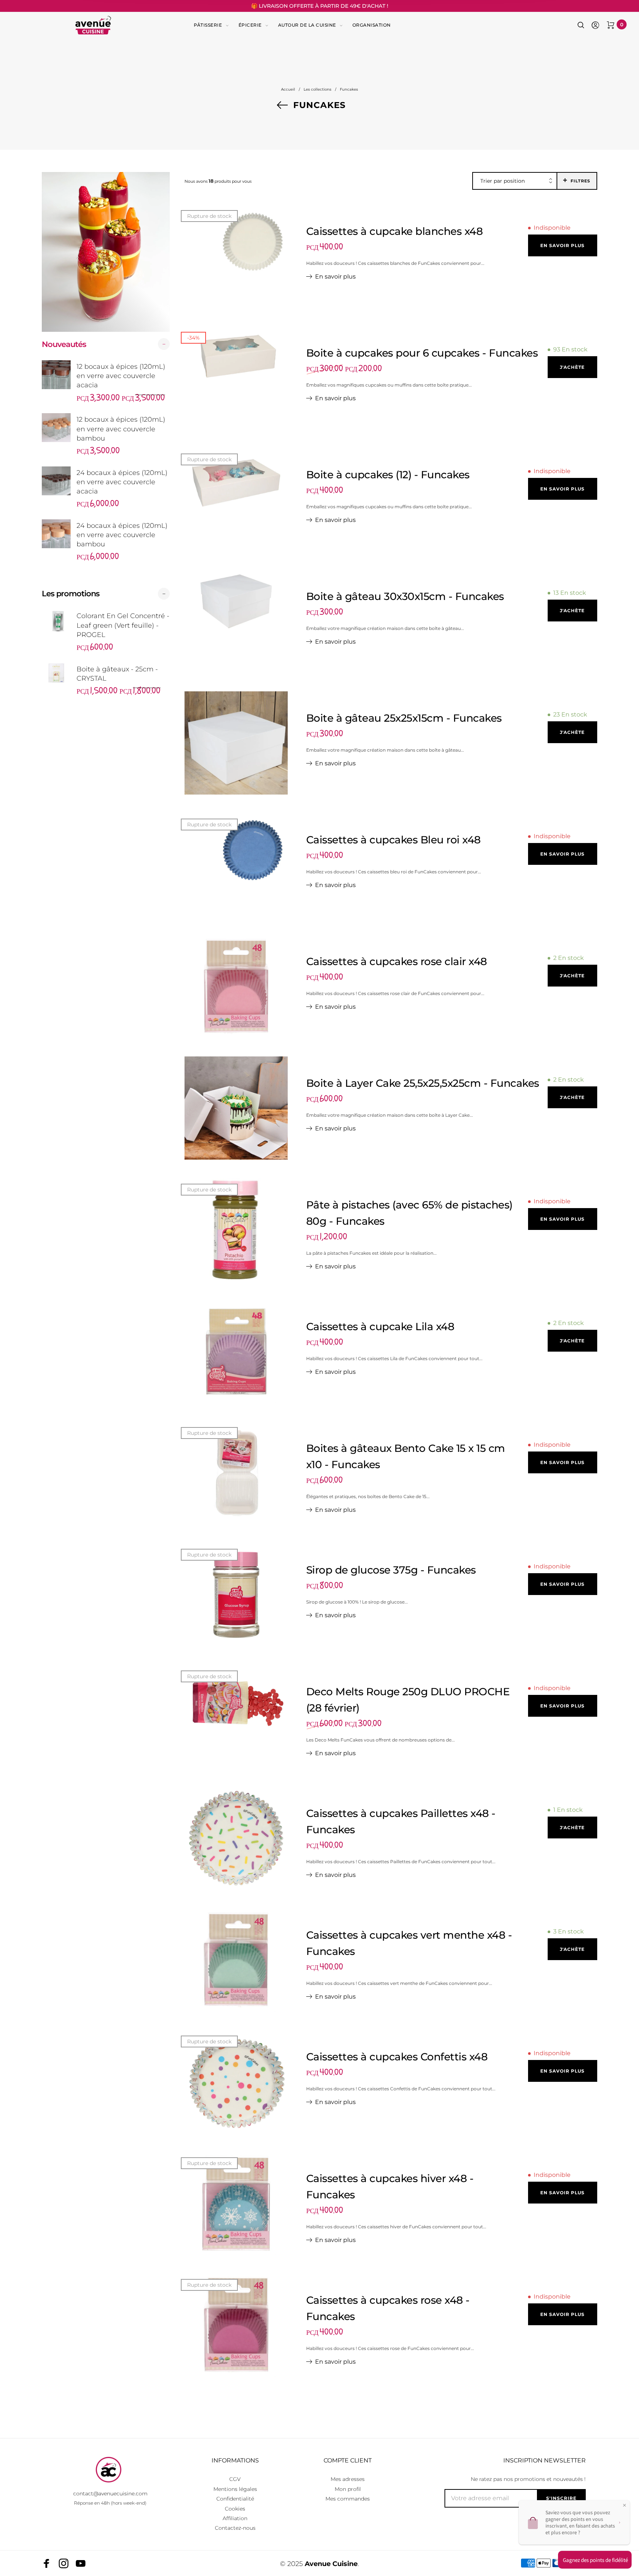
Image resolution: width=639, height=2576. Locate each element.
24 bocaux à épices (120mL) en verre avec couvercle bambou (122, 535)
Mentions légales (235, 2489)
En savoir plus (335, 277)
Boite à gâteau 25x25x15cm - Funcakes (404, 718)
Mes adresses (348, 2479)
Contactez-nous (235, 2528)
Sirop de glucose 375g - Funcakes (391, 1570)
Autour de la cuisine (307, 25)
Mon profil (348, 2489)
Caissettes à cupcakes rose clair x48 (397, 961)
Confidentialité (235, 2499)
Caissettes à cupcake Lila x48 (380, 1326)
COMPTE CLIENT (348, 2460)
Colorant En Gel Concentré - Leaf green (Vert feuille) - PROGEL (123, 625)
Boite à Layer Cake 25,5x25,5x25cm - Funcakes (423, 1083)
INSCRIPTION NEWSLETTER (545, 2460)
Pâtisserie (208, 25)
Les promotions (71, 594)
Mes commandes (348, 2499)
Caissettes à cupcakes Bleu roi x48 (393, 840)
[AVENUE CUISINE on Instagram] (64, 2563)
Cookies (235, 2509)
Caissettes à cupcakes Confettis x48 (397, 2057)
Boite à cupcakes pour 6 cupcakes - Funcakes (422, 353)
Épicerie (250, 25)
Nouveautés (64, 344)
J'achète (572, 367)
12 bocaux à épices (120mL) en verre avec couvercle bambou (121, 429)
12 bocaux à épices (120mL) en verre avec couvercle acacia (121, 376)
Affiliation (235, 2518)
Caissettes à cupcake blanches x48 (395, 231)
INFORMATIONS (235, 2460)
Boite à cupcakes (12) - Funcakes (388, 475)
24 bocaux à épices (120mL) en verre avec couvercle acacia (122, 482)
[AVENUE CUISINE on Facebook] (47, 2563)
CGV (235, 2479)
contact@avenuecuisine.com (110, 2494)
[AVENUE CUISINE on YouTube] (81, 2563)
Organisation (372, 25)
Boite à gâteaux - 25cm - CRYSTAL (117, 674)
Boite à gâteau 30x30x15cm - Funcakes (405, 596)
